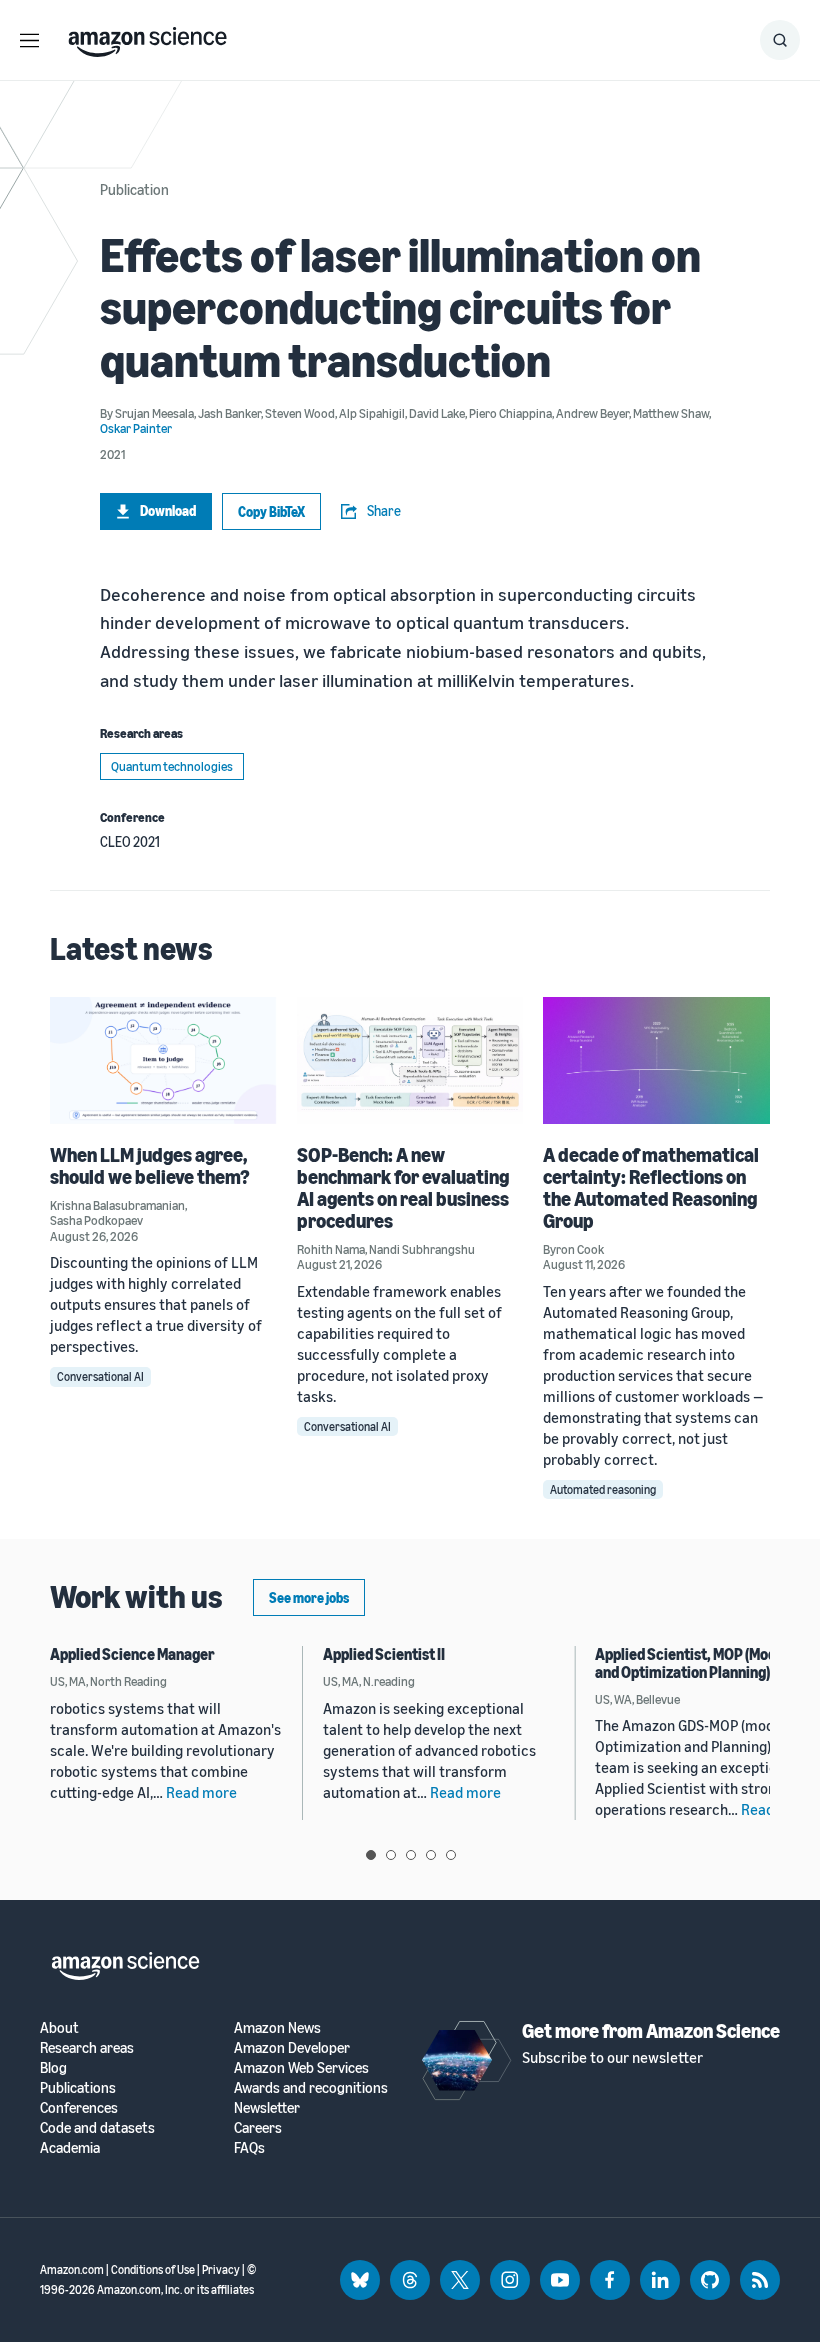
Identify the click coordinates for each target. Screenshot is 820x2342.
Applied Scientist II (384, 1654)
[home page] (147, 37)
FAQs (249, 2147)
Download (168, 510)
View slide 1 (371, 1855)
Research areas (87, 2047)
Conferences (79, 2107)
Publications (78, 2087)
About (59, 2027)
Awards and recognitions (311, 2087)
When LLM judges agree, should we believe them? (150, 1165)
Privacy (221, 2269)
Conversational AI (100, 1376)
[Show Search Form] (780, 40)
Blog (53, 2067)
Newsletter (267, 2107)
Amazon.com (72, 2269)
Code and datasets (97, 2127)
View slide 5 (451, 1855)
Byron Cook (573, 1249)
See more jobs (309, 1597)
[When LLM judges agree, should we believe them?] (163, 1060)
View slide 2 (391, 1855)
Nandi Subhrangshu (422, 1249)
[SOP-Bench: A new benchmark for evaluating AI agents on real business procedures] (410, 1060)
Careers (258, 2127)
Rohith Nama (331, 1249)
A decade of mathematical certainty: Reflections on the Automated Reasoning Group (651, 1187)
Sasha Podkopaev (96, 1220)
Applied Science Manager (132, 1654)
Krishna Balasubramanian (117, 1205)
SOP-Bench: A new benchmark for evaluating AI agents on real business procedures (403, 1187)
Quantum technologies (172, 766)
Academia (70, 2147)
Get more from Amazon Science (651, 2030)
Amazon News (277, 2027)
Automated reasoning (603, 1489)
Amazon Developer (292, 2047)
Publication (134, 189)
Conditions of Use (153, 2269)
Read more (201, 1792)
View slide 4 (431, 1855)
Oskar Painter (136, 428)
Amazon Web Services (301, 2067)
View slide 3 (411, 1855)
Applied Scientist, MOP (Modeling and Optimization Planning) (701, 1663)
